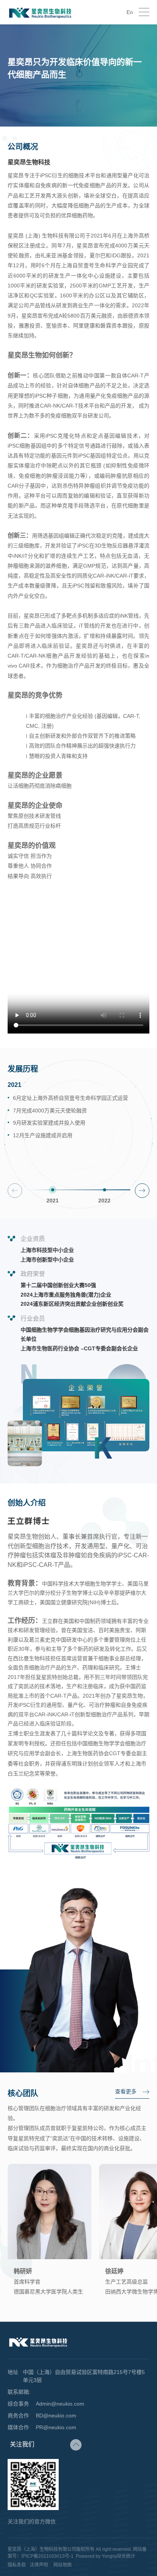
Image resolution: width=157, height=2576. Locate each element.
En (130, 12)
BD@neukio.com (56, 2416)
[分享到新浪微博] (76, 2462)
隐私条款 (17, 2565)
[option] (78, 1128)
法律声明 (39, 2565)
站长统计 (126, 2556)
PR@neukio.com (56, 2427)
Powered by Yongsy (96, 2556)
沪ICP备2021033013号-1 (47, 2556)
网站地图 (62, 2565)
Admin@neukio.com (60, 2404)
